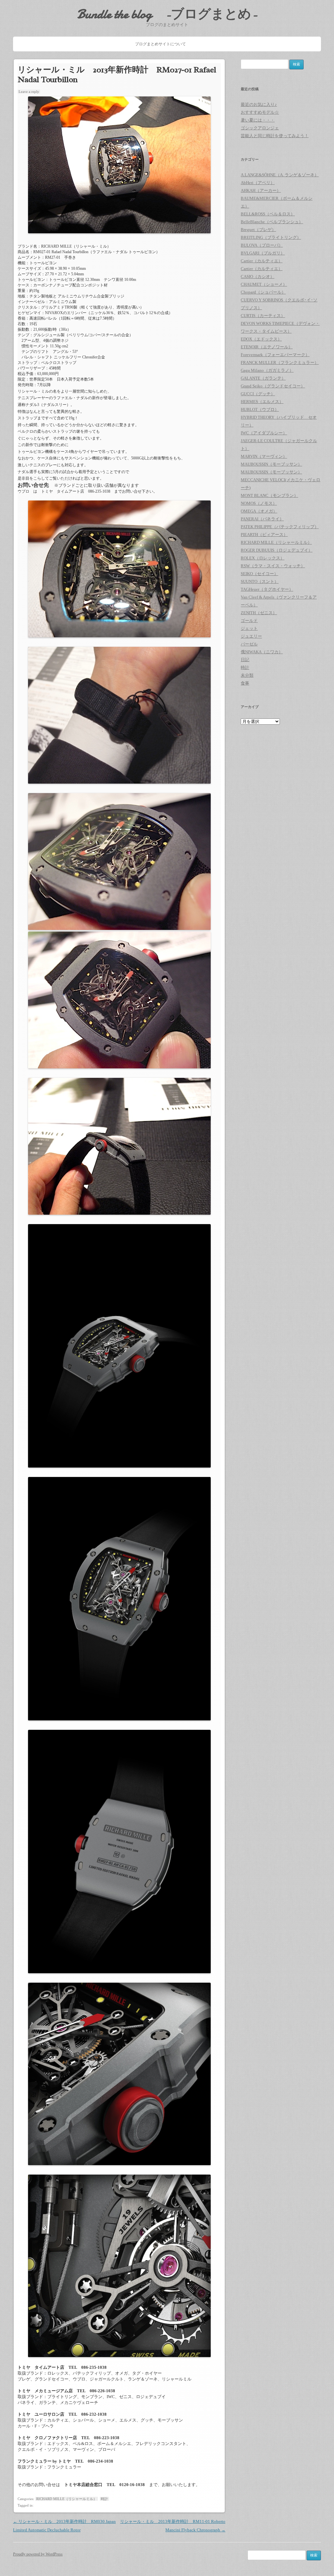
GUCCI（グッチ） (258, 394)
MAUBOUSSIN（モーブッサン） (271, 464)
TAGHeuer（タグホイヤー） (267, 589)
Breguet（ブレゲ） (258, 230)
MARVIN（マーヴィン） (264, 456)
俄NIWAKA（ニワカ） (262, 652)
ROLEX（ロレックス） (263, 558)
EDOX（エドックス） (261, 339)
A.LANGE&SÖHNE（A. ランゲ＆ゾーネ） (280, 175)
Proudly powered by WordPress (38, 2554)
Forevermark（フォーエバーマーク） (275, 355)
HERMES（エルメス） (262, 402)
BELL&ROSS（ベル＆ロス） (268, 214)
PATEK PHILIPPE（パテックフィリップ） (280, 527)
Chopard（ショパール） (263, 292)
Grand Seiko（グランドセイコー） (273, 386)
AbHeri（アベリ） (258, 183)
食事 (245, 683)
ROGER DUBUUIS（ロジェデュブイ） (277, 550)
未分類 (247, 675)
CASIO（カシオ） (258, 276)
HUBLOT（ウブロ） (260, 409)
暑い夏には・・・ (258, 120)
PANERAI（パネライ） (262, 519)
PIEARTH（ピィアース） (264, 535)
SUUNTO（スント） (260, 581)
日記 (245, 660)
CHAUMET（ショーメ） (264, 284)
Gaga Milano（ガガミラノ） (267, 370)
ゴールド (249, 621)
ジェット (249, 628)
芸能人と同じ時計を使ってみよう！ (275, 136)
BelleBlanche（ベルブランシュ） (272, 222)
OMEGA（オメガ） (259, 511)
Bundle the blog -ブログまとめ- (167, 14)
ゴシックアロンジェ (260, 128)
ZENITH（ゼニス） (259, 613)
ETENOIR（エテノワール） (267, 347)
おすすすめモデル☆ (260, 112)
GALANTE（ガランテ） (263, 378)
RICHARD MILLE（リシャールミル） (67, 2499)
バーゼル (249, 644)
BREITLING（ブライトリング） (271, 237)
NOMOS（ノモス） (259, 503)
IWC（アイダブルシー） (264, 433)
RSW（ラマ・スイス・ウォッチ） (273, 566)
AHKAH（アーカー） (261, 190)
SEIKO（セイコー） (259, 574)
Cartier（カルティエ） (262, 261)
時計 (104, 2499)
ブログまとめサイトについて (160, 44)
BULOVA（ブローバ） (262, 245)
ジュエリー (251, 636)
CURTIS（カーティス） (263, 316)
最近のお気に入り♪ (259, 104)
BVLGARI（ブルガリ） (263, 253)
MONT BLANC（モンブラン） (269, 495)
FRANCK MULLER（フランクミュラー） (280, 362)
